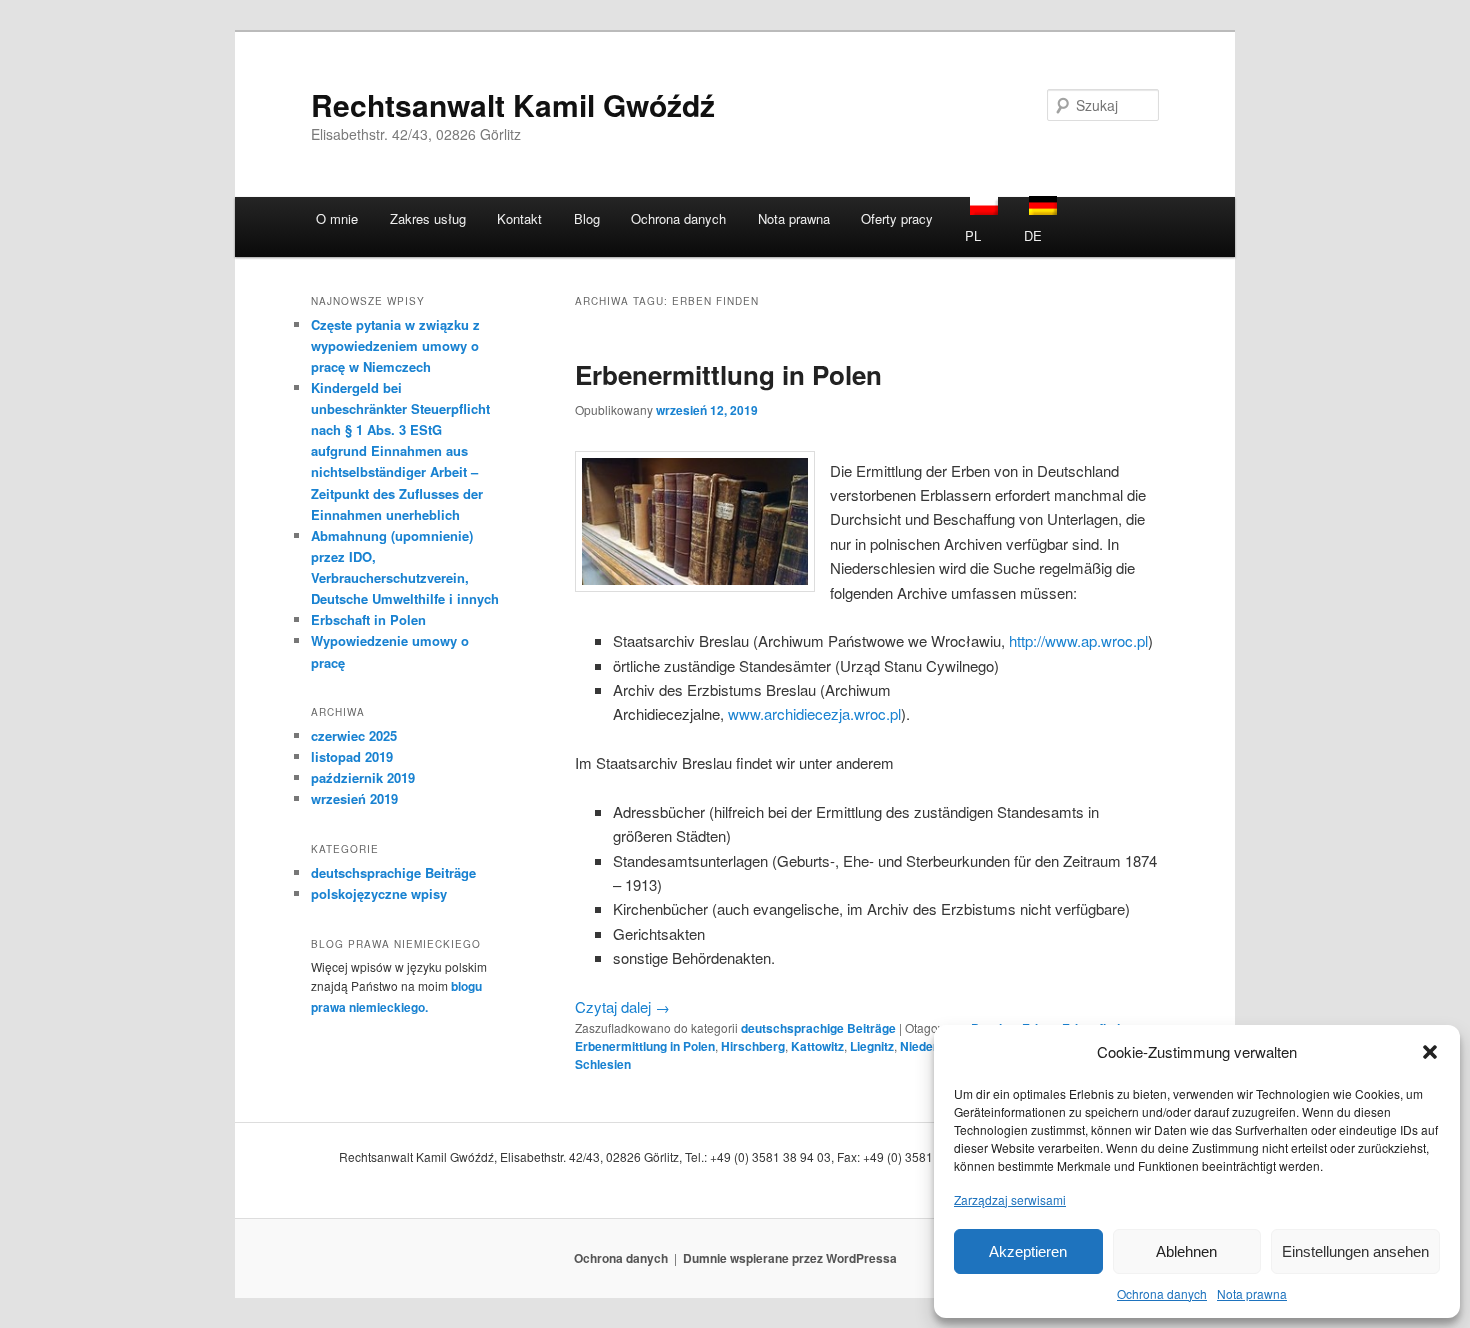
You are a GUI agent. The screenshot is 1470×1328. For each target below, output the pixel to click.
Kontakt (519, 218)
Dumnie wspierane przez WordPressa (790, 1258)
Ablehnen (1186, 1250)
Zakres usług (428, 218)
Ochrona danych (1162, 1293)
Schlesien (603, 1064)
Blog (587, 218)
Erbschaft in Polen (368, 619)
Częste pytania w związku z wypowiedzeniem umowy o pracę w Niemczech (395, 345)
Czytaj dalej (622, 1006)
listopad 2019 (352, 756)
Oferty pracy (897, 218)
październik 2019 (363, 777)
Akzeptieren (1028, 1250)
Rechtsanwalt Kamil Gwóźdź (513, 104)
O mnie (337, 218)
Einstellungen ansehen (1355, 1250)
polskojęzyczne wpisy (379, 893)
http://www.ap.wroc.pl (1078, 640)
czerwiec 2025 (354, 735)
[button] (1430, 1052)
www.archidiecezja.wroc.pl (814, 713)
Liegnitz (872, 1046)
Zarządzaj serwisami (1010, 1198)
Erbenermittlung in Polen (728, 374)
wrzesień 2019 (354, 798)
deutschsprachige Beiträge (818, 1028)
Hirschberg (753, 1046)
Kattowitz (817, 1046)
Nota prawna (1252, 1293)
